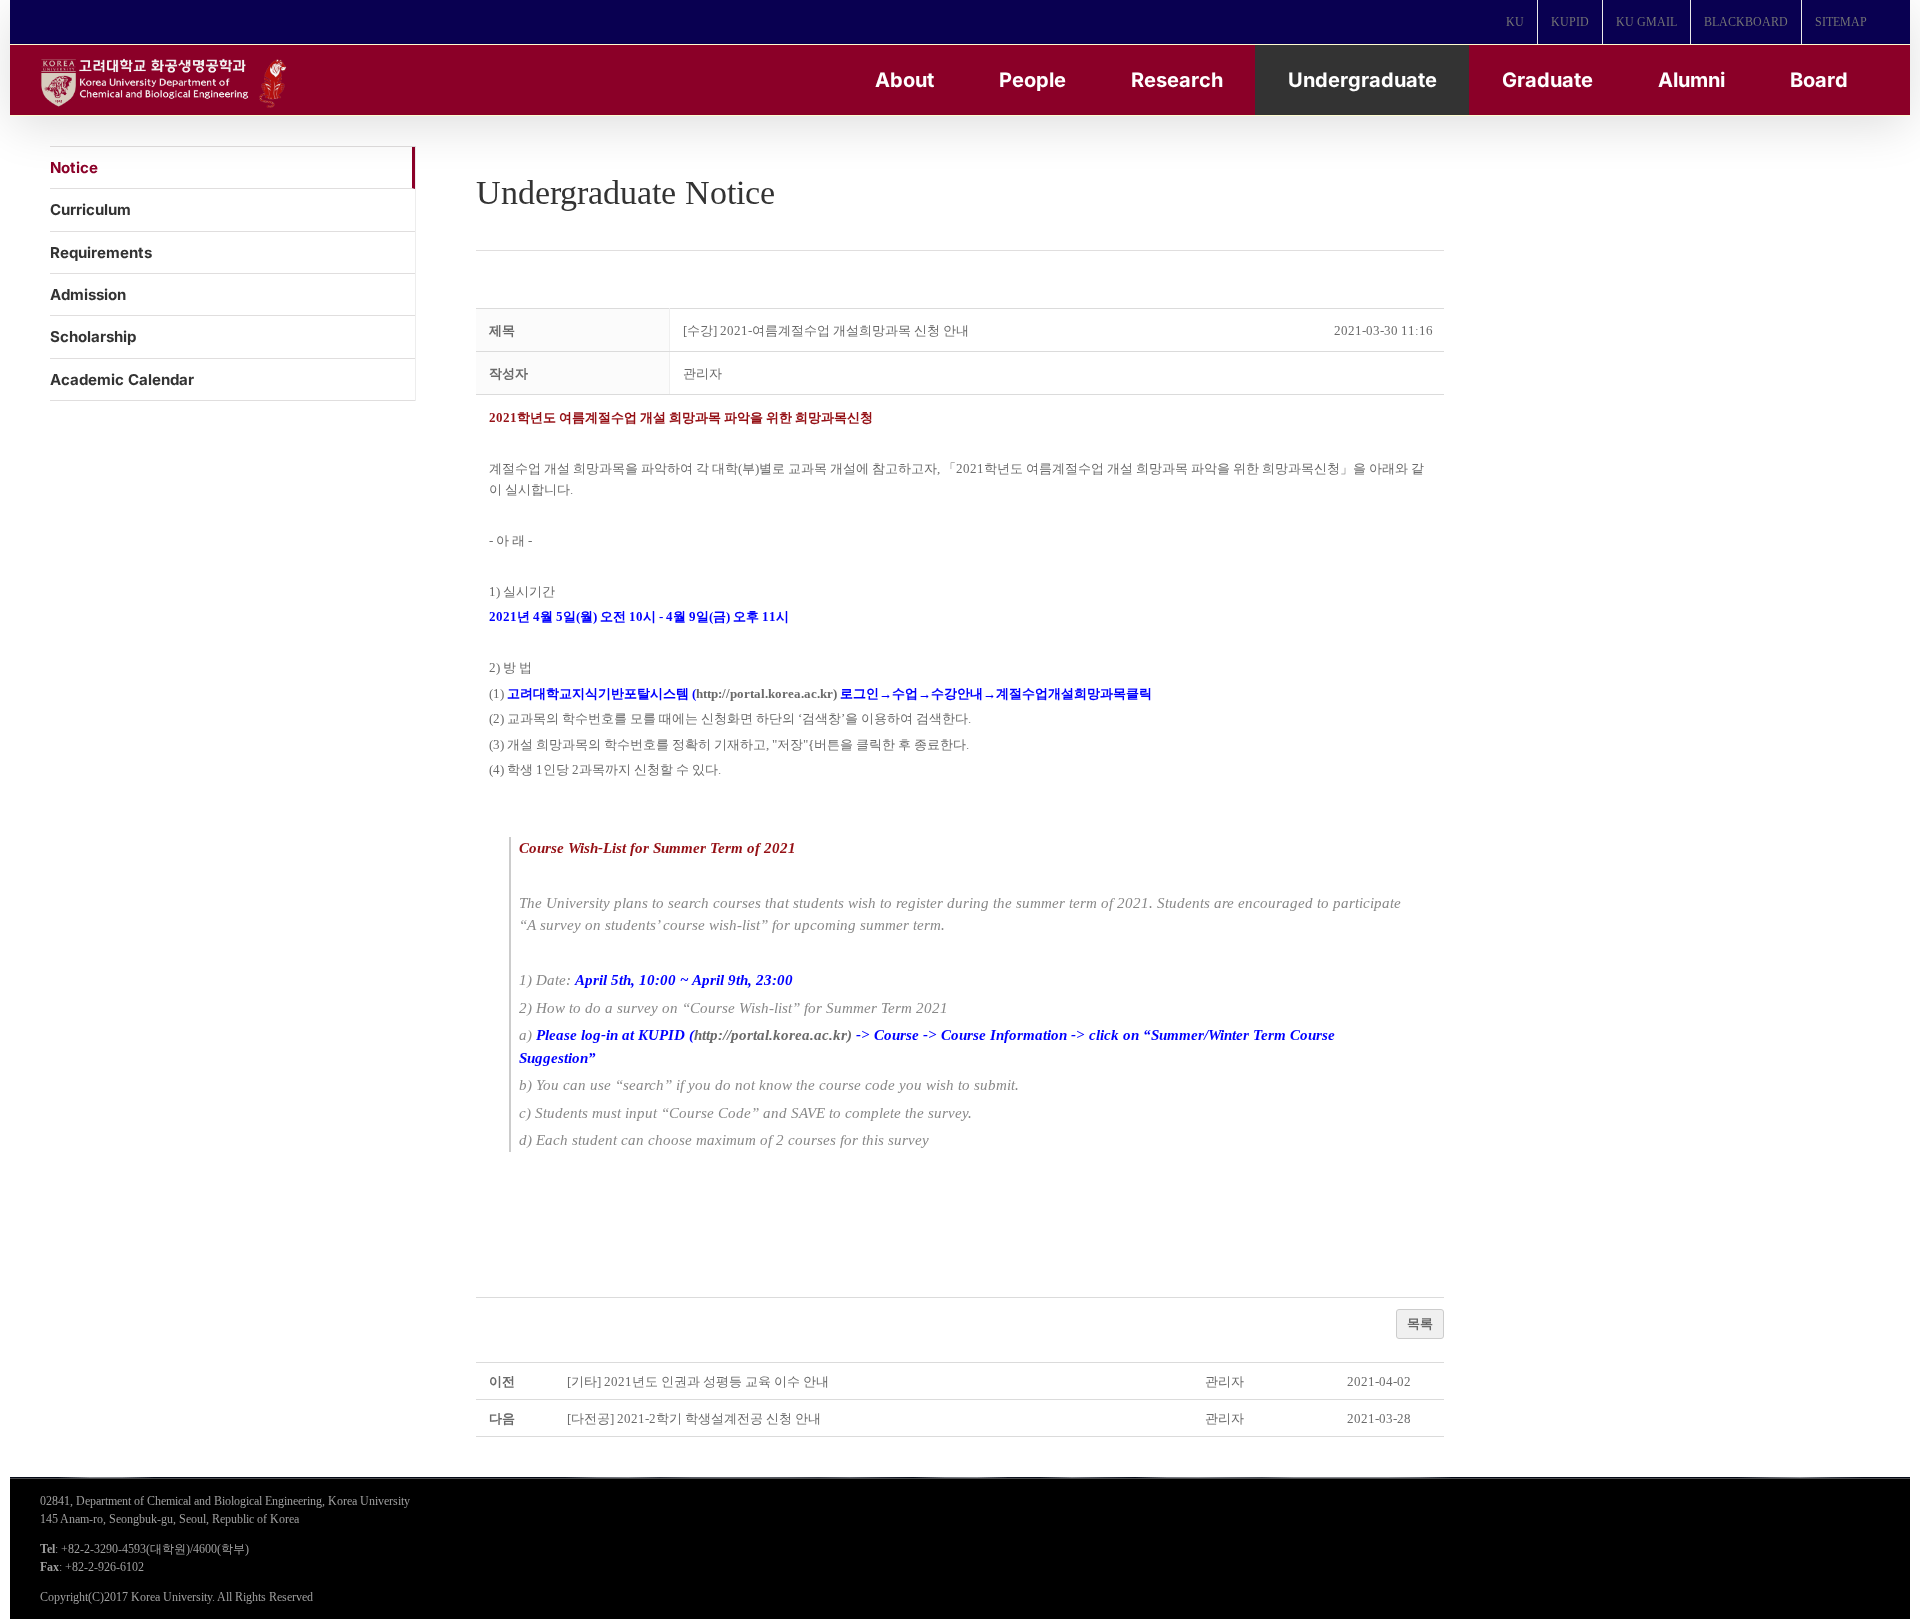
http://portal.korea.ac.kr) (766, 693)
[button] (702, 373)
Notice (74, 167)
